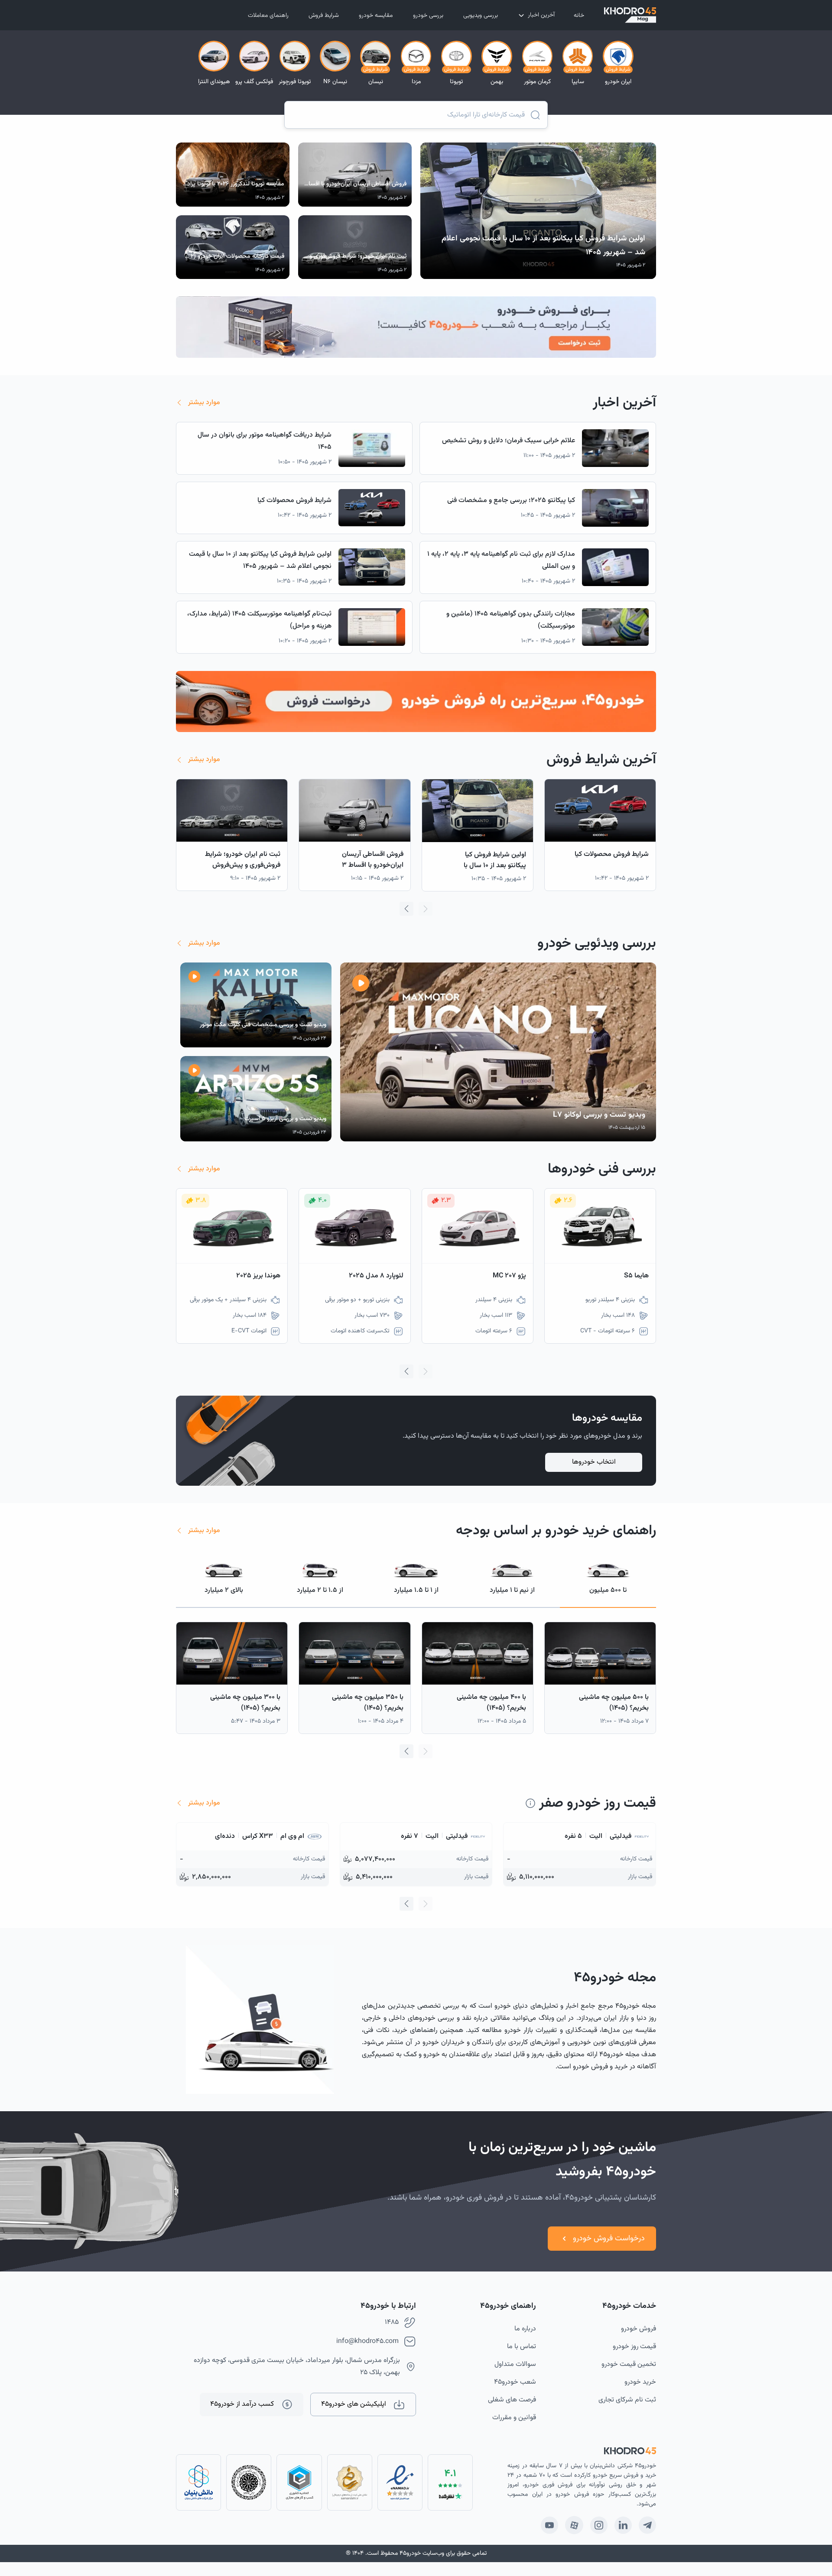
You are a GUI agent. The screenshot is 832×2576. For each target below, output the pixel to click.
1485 (392, 2322)
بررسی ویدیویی (481, 16)
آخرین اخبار (541, 15)
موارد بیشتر (204, 403)
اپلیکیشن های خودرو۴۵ (354, 2404)
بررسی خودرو (428, 16)
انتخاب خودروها (594, 1462)
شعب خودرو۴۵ (515, 2382)
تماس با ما (522, 2347)
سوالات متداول (515, 2364)
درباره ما (525, 2329)
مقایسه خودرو (376, 16)
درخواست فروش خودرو (609, 2239)
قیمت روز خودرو (634, 2347)
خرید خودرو (640, 2382)
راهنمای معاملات (268, 16)
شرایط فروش (324, 16)
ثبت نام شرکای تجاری (627, 2400)
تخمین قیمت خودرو (629, 2364)
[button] (406, 909)
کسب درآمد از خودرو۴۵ (242, 2404)
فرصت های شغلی (512, 2400)
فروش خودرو (639, 2329)
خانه (579, 16)
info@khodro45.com (367, 2341)
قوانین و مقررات (514, 2418)
